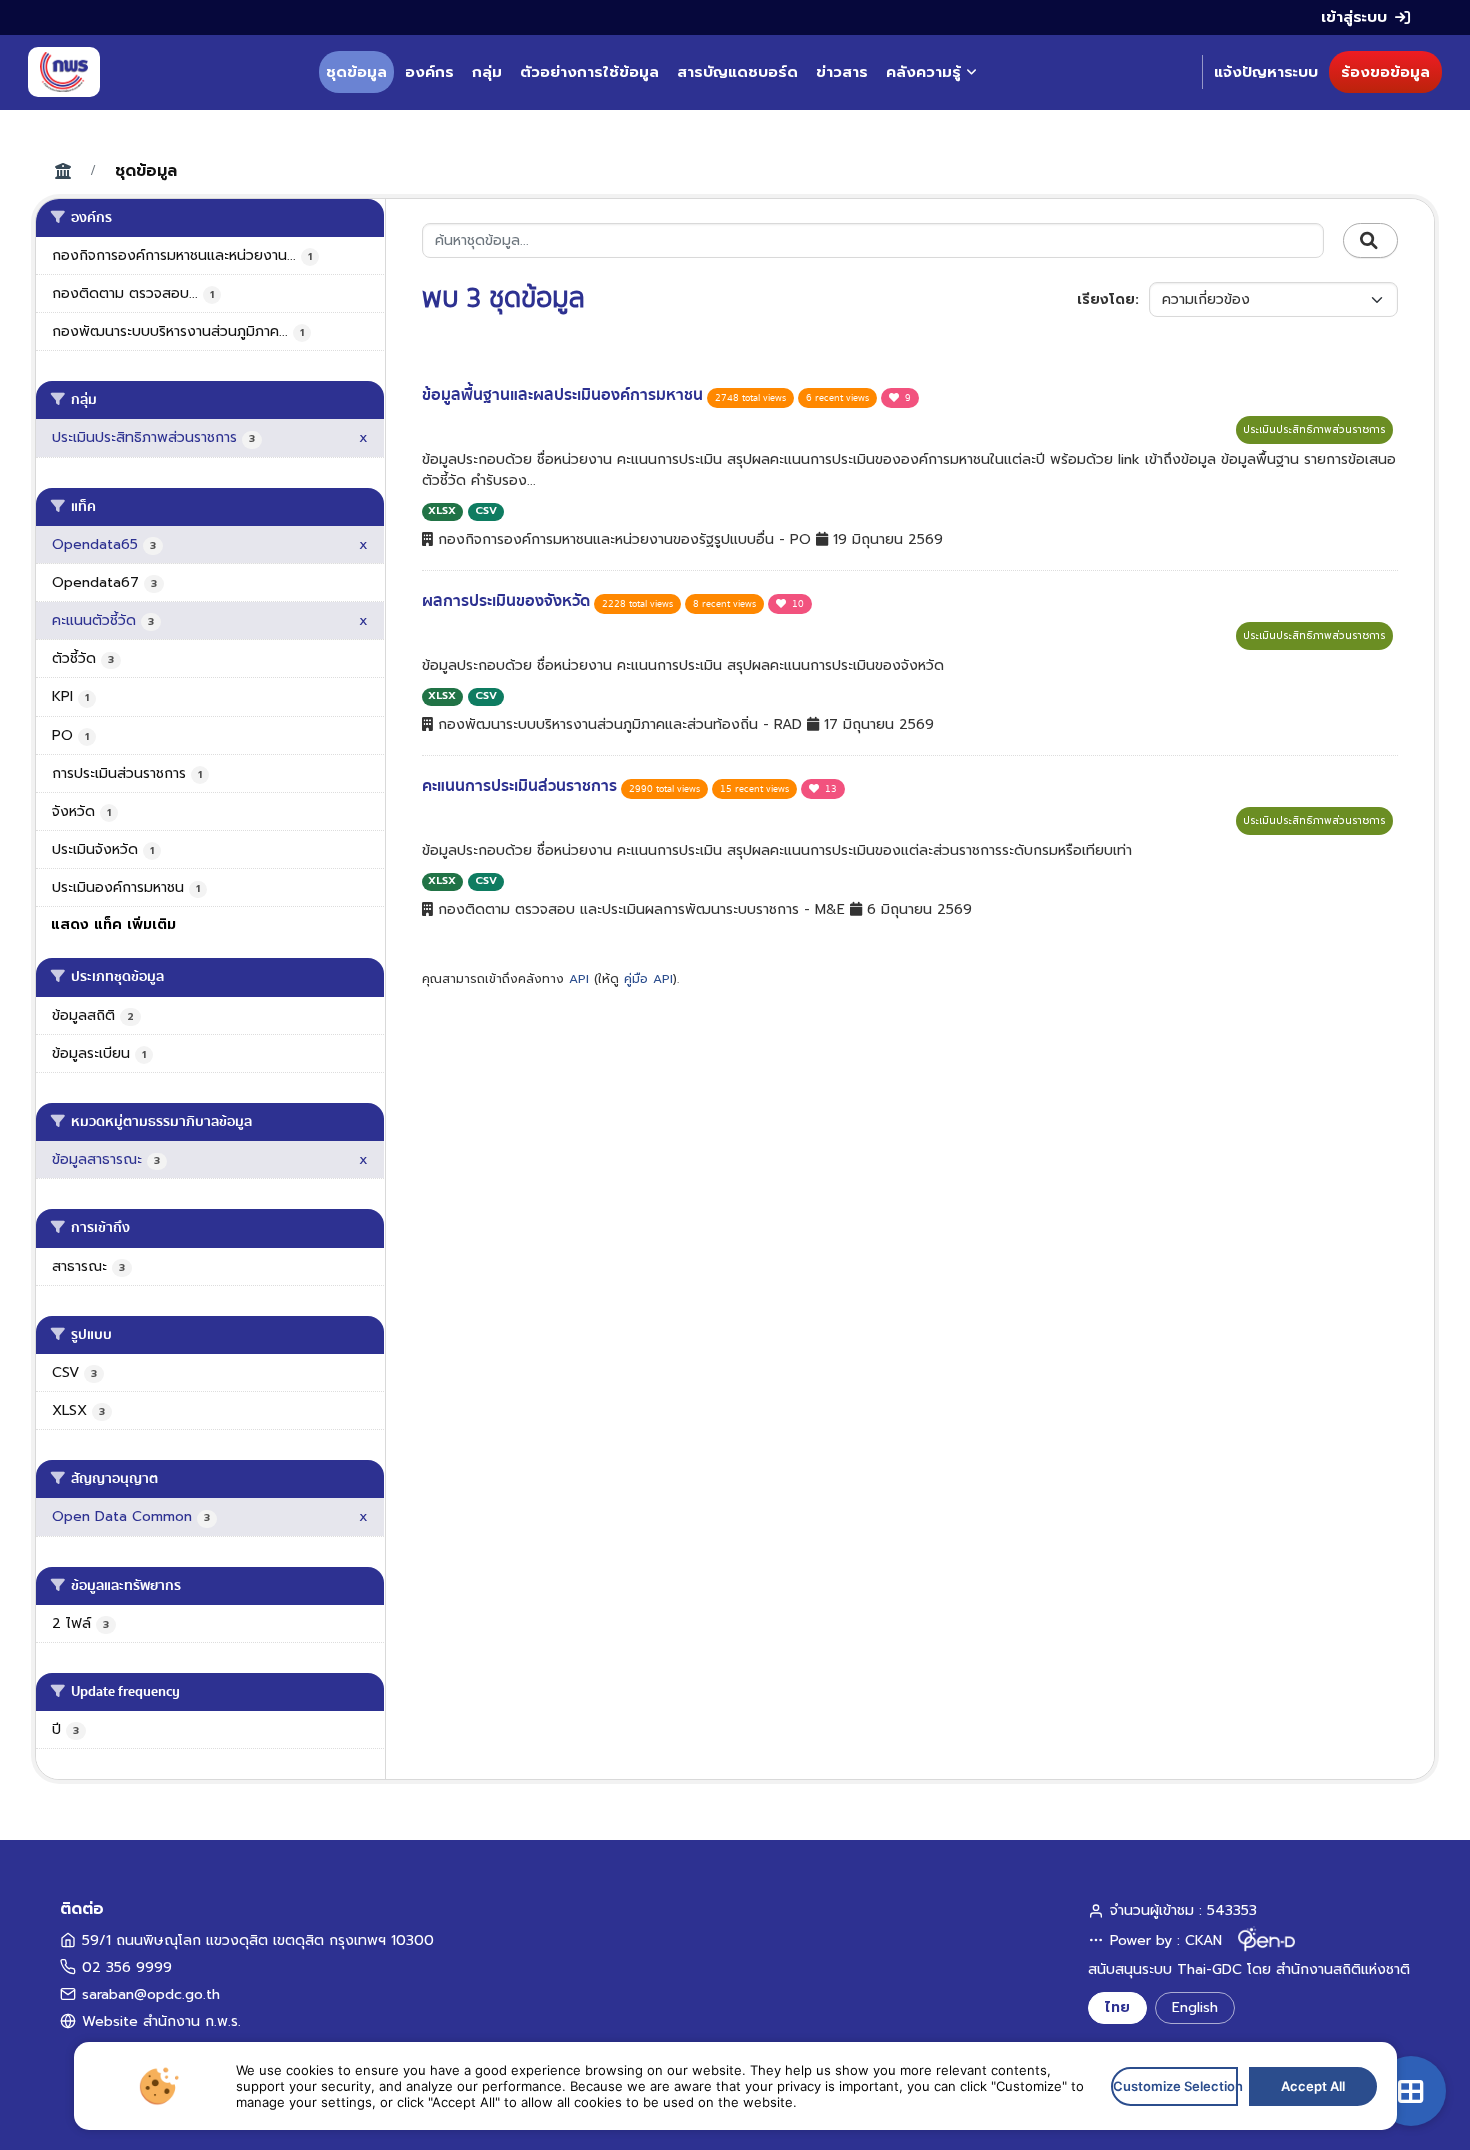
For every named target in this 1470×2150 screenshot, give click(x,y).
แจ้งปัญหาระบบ (1266, 72)
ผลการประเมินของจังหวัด (508, 601)
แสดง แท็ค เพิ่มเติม (113, 924)
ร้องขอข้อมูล (1385, 72)
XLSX (442, 510)
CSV (486, 510)
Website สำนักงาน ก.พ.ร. (161, 2021)
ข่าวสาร (842, 72)
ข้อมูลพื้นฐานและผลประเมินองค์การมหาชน (564, 395)
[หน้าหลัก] (64, 72)
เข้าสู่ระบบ (1354, 17)
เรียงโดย (1106, 299)
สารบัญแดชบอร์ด (737, 72)
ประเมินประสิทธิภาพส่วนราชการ (1314, 429)
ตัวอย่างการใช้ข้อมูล (589, 72)
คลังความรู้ (923, 72)
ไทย (1117, 2007)
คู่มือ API (648, 979)
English (1195, 2007)
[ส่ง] (1370, 241)
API (579, 979)
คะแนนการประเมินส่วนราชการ (521, 786)
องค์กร (429, 72)
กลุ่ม (487, 72)
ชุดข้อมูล (356, 72)
